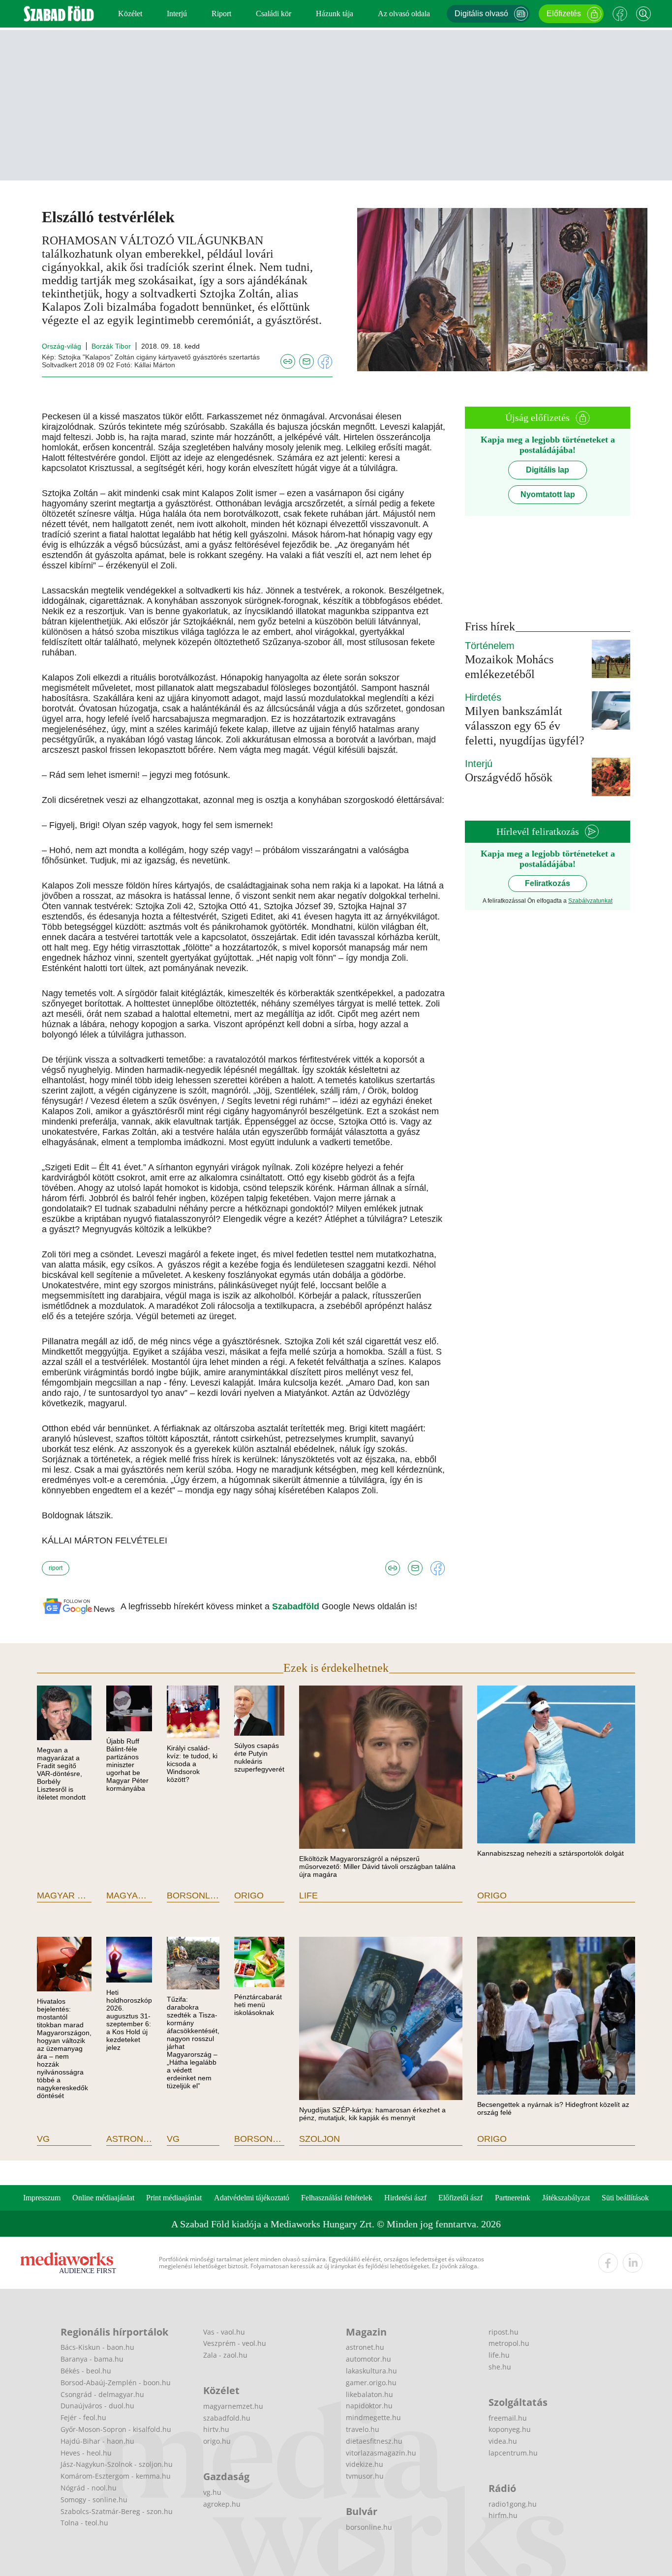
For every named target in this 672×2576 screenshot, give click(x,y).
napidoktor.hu (369, 2406)
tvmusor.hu (365, 2476)
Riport (221, 14)
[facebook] (608, 2263)
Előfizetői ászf (460, 2198)
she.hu (500, 2367)
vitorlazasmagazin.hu (381, 2453)
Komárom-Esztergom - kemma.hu (116, 2476)
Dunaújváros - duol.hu (97, 2406)
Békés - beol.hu (86, 2371)
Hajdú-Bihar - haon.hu (97, 2441)
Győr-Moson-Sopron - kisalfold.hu (116, 2429)
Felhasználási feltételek (337, 2198)
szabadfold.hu (227, 2418)
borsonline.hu (369, 2527)
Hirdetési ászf (405, 2198)
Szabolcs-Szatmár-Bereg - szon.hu (117, 2511)
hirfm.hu (503, 2515)
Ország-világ (61, 346)
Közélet (130, 14)
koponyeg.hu (510, 2429)
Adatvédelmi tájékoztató (252, 2198)
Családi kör (274, 14)
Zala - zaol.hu (225, 2355)
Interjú (177, 14)
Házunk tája (335, 14)
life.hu (499, 2355)
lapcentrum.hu (513, 2453)
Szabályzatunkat (590, 901)
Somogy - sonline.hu (94, 2500)
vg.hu (212, 2492)
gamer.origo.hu (371, 2383)
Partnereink (513, 2198)
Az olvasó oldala (404, 14)
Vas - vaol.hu (224, 2332)
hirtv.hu (216, 2429)
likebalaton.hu (369, 2394)
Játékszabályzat (566, 2198)
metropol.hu (509, 2343)
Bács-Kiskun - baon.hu (97, 2347)
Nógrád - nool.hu (89, 2488)
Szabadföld (297, 1606)
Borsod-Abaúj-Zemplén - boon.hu (116, 2383)
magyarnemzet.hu (233, 2406)
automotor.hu (368, 2359)
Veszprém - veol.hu (235, 2343)
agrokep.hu (222, 2504)
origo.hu (217, 2441)
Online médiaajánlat (103, 2198)
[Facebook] (620, 14)
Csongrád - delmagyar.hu (102, 2394)
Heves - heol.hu (86, 2453)
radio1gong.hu (513, 2504)
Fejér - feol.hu (83, 2417)
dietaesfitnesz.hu (374, 2441)
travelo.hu (363, 2429)
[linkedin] (633, 2263)
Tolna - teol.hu (84, 2523)
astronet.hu (365, 2347)
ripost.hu (504, 2332)
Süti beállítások (625, 2198)
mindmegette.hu (373, 2417)
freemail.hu (508, 2418)
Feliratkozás (548, 883)
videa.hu (503, 2441)
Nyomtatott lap (548, 494)
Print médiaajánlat (174, 2198)
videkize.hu (365, 2464)
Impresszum (42, 2198)
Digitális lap (548, 470)
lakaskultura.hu (371, 2371)
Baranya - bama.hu (92, 2359)
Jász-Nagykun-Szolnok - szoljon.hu (117, 2464)
